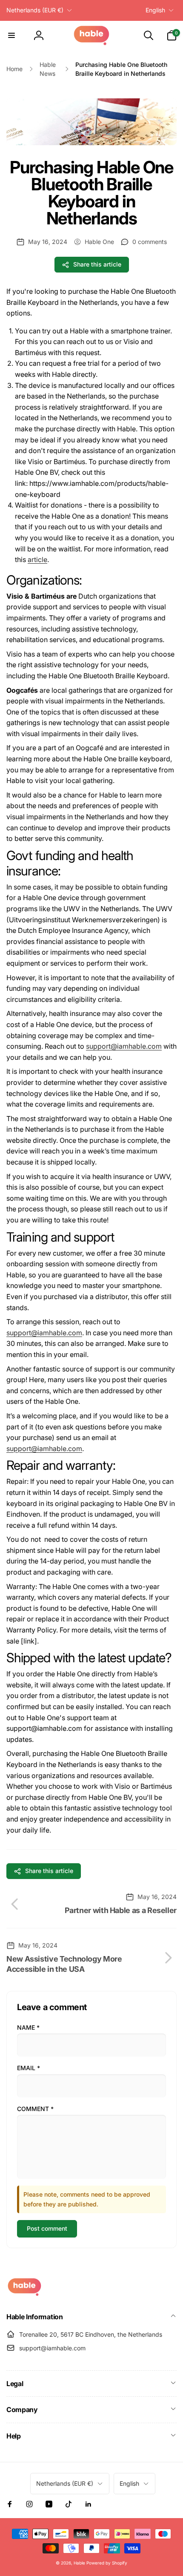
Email (29, 2068)
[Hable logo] (24, 2294)
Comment (35, 2109)
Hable (79, 2563)
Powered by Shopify (107, 2563)
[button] (11, 35)
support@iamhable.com (124, 1046)
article (37, 559)
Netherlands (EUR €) (35, 10)
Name (28, 2027)
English (155, 10)
